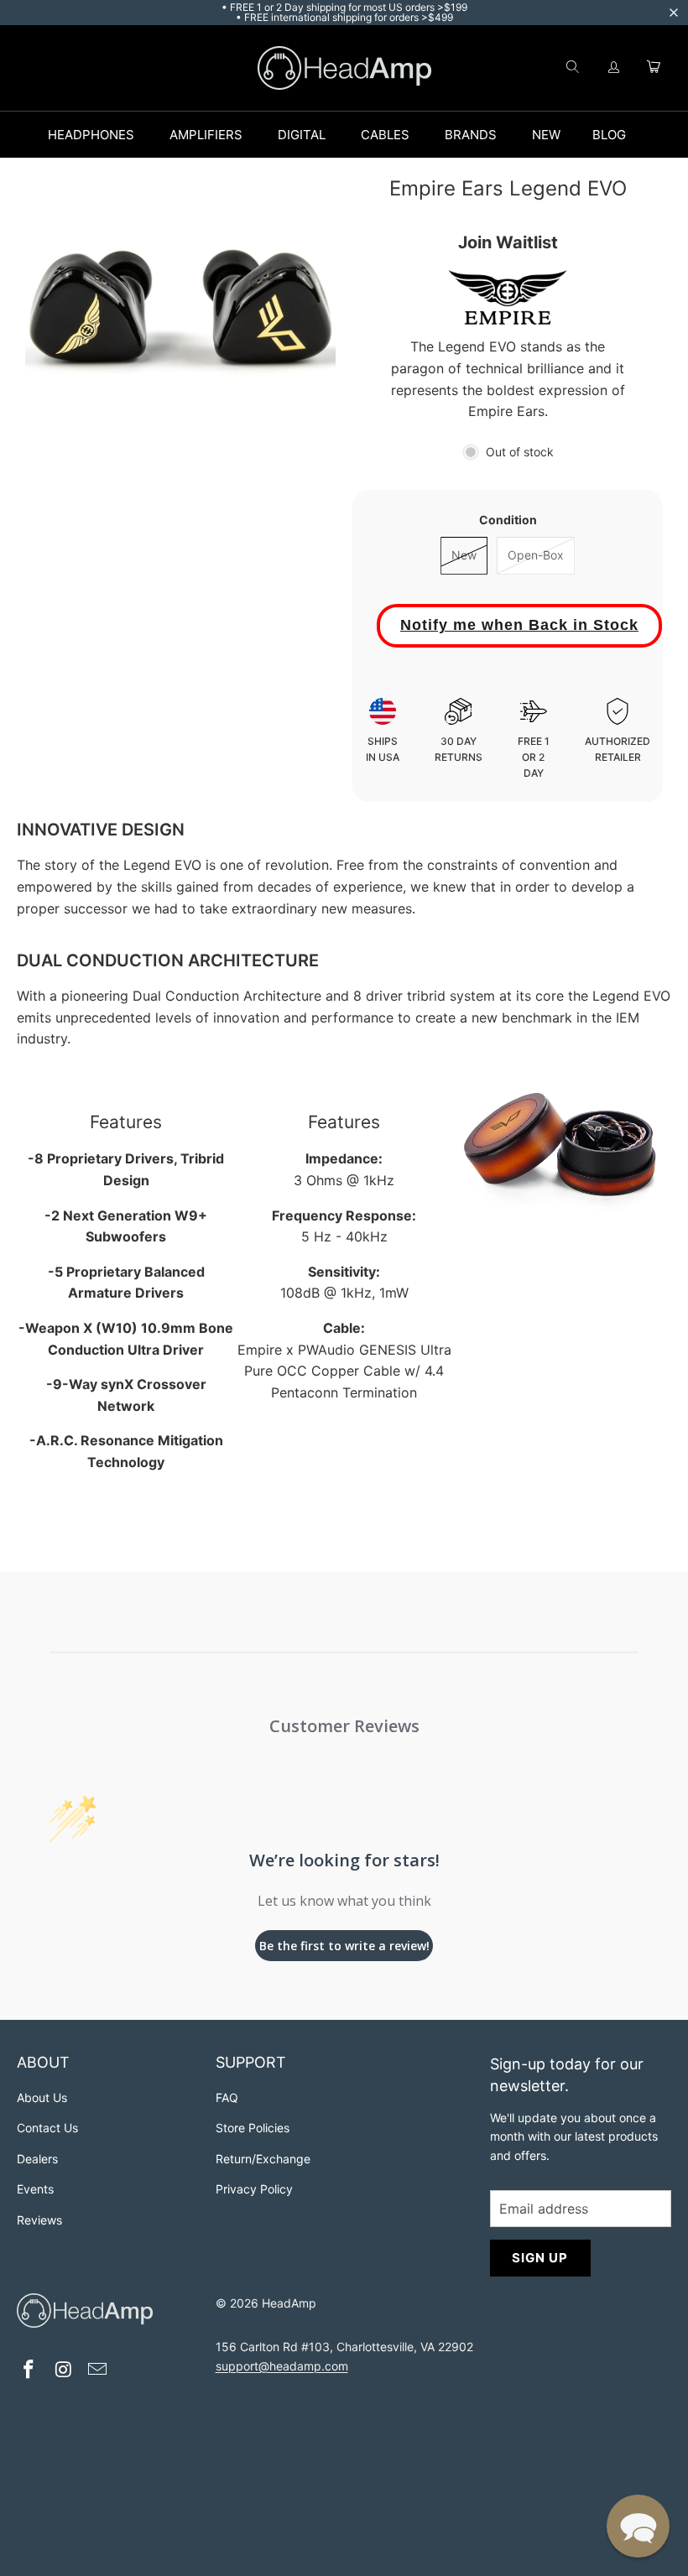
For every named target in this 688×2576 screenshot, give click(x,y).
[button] (638, 2526)
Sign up (540, 2258)
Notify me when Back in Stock (519, 625)
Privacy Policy (254, 2189)
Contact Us (47, 2128)
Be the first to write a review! (344, 1946)
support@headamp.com (282, 2366)
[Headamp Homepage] (344, 68)
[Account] (614, 68)
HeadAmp (289, 2303)
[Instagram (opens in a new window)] (64, 2371)
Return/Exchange (263, 2159)
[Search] (572, 68)
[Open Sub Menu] (152, 135)
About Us (42, 2097)
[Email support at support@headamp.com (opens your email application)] (98, 2371)
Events (35, 2189)
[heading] (108, 2065)
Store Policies (253, 2128)
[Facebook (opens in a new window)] (29, 2371)
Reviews (39, 2220)
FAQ (227, 2097)
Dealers (37, 2159)
